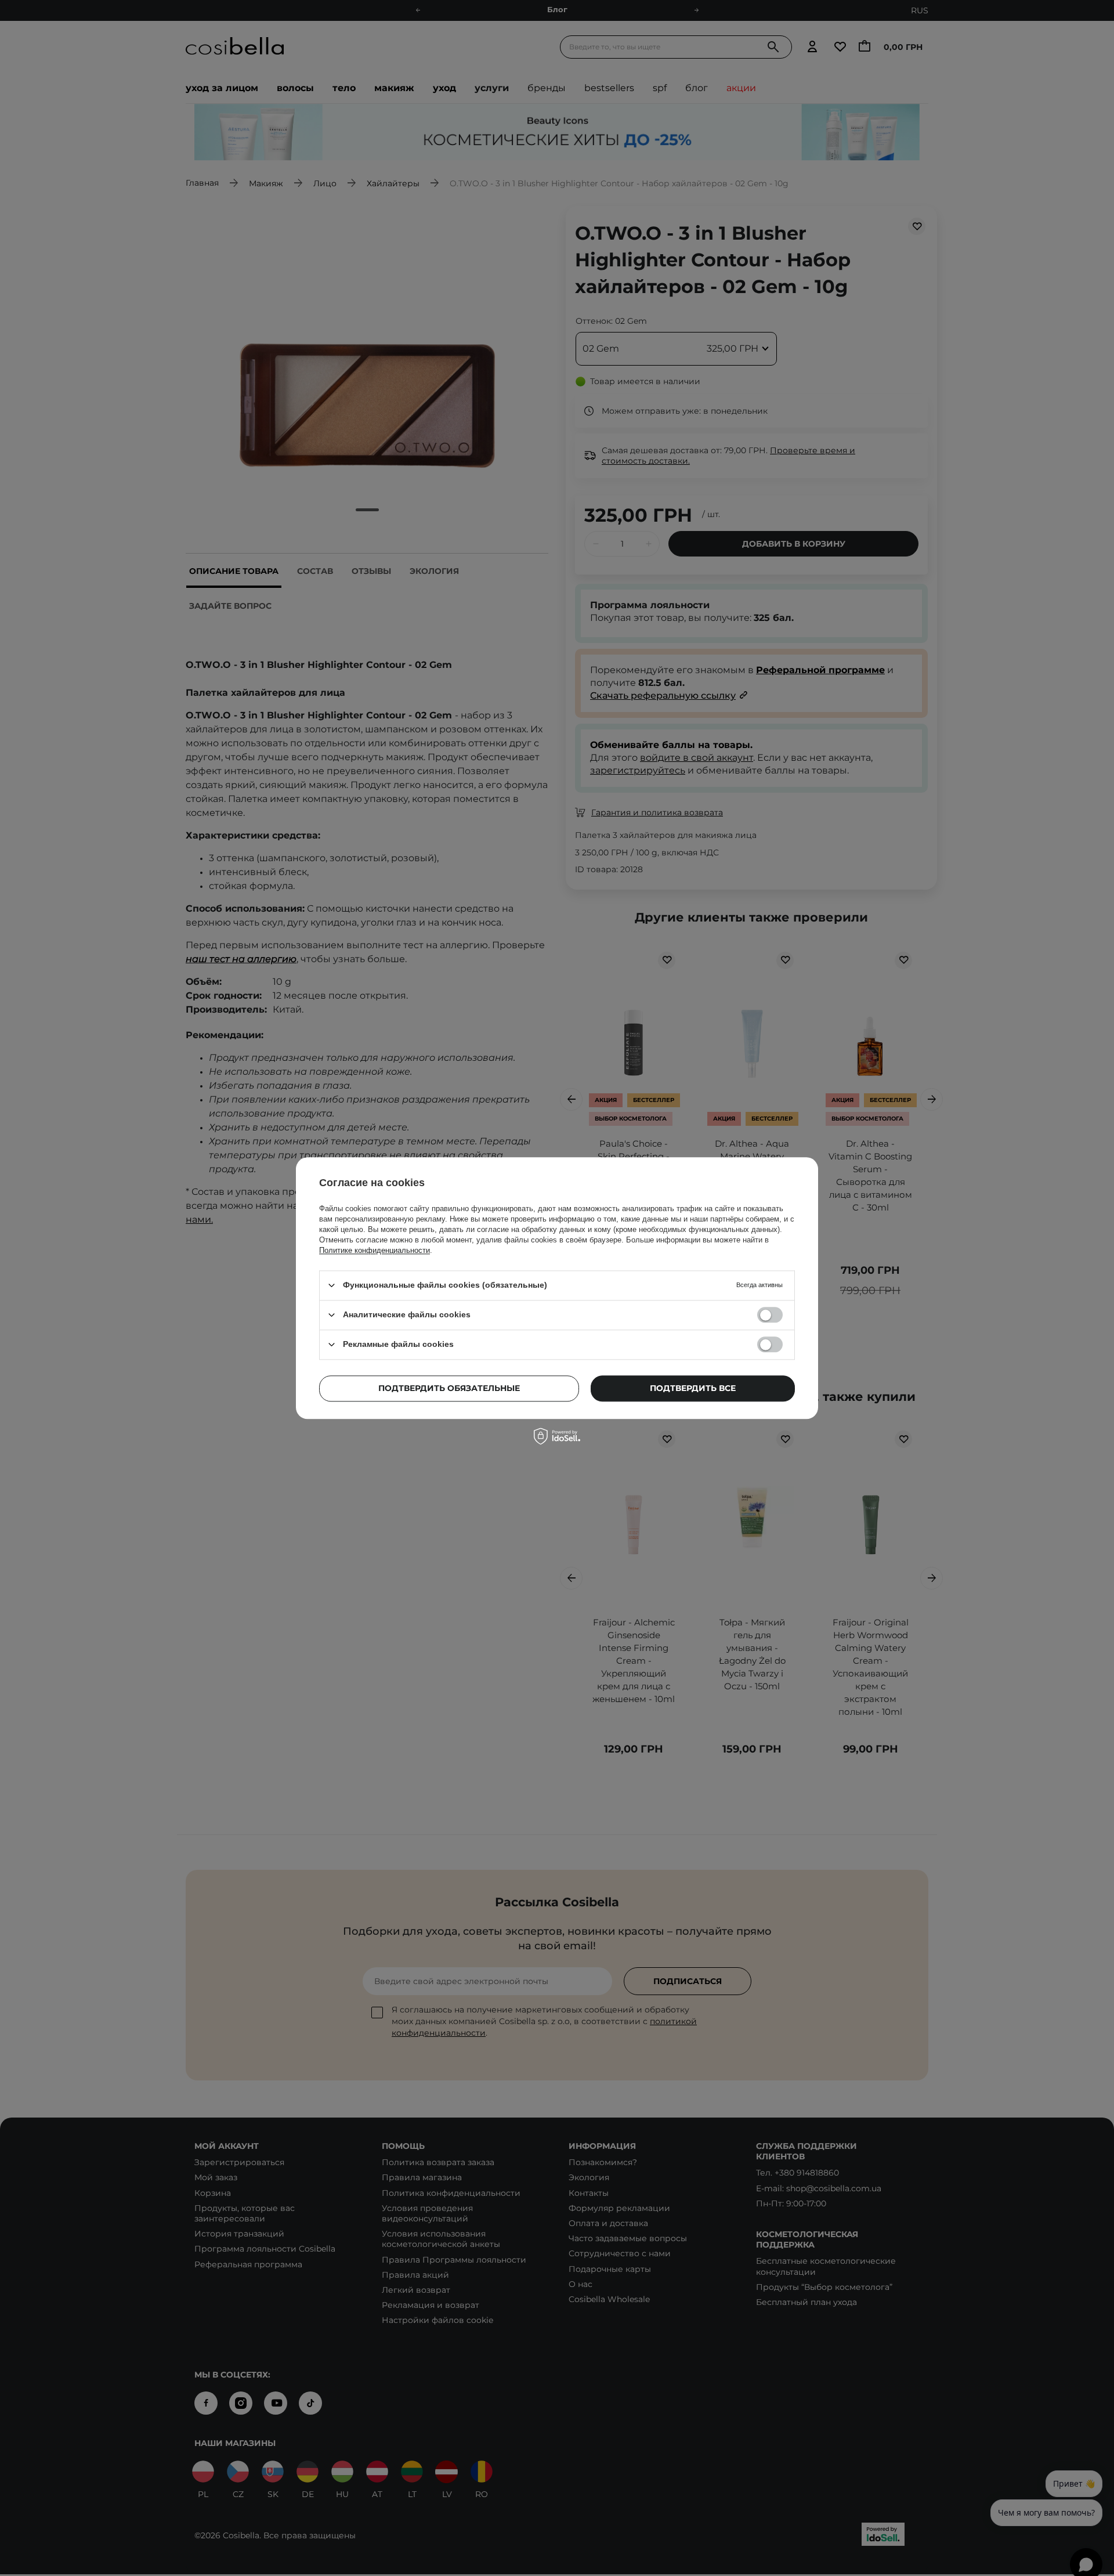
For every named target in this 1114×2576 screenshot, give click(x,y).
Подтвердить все (693, 1388)
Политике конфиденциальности (375, 1250)
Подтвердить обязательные (449, 1388)
